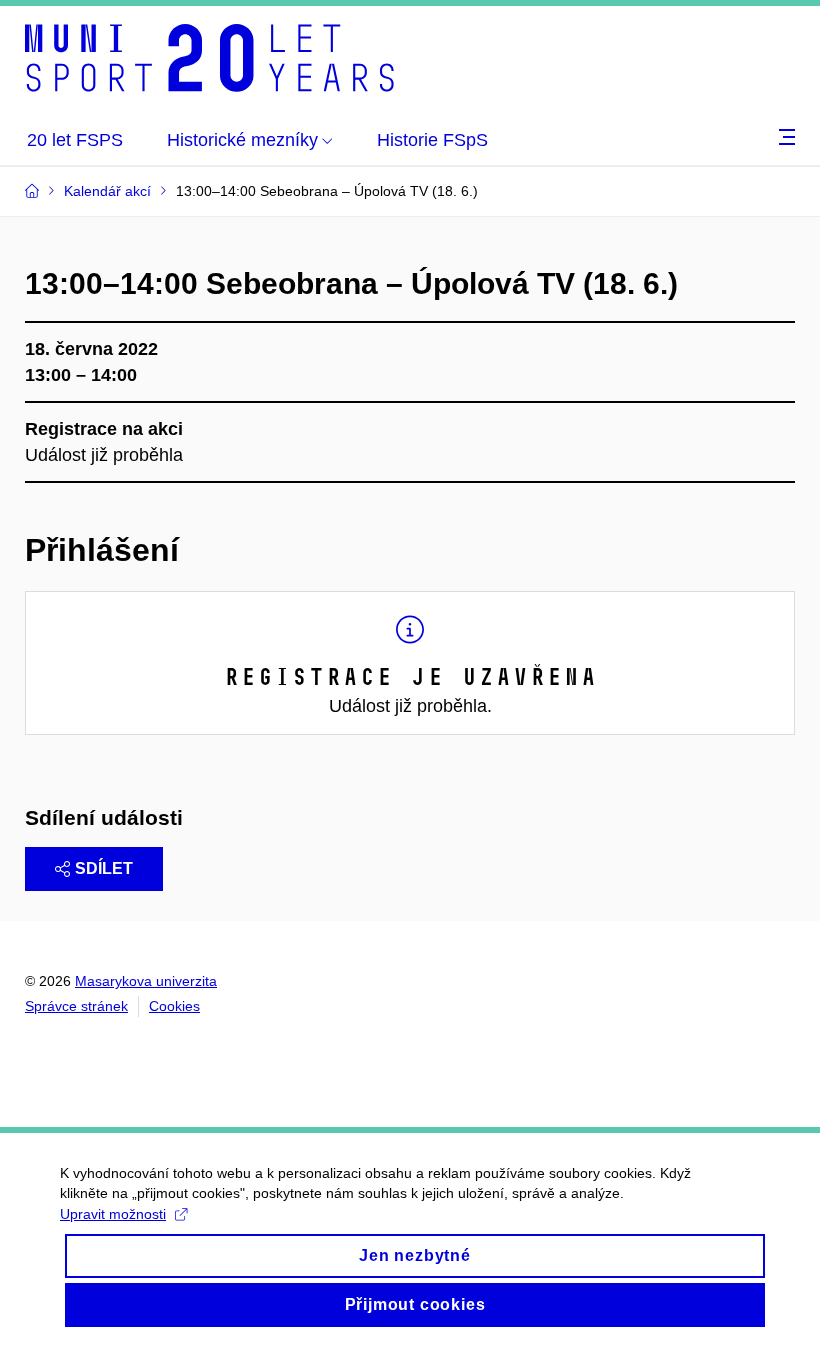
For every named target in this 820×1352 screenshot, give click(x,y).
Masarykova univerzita (146, 981)
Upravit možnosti (113, 1214)
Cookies (174, 1006)
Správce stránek (76, 1006)
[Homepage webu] (209, 58)
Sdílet (104, 868)
